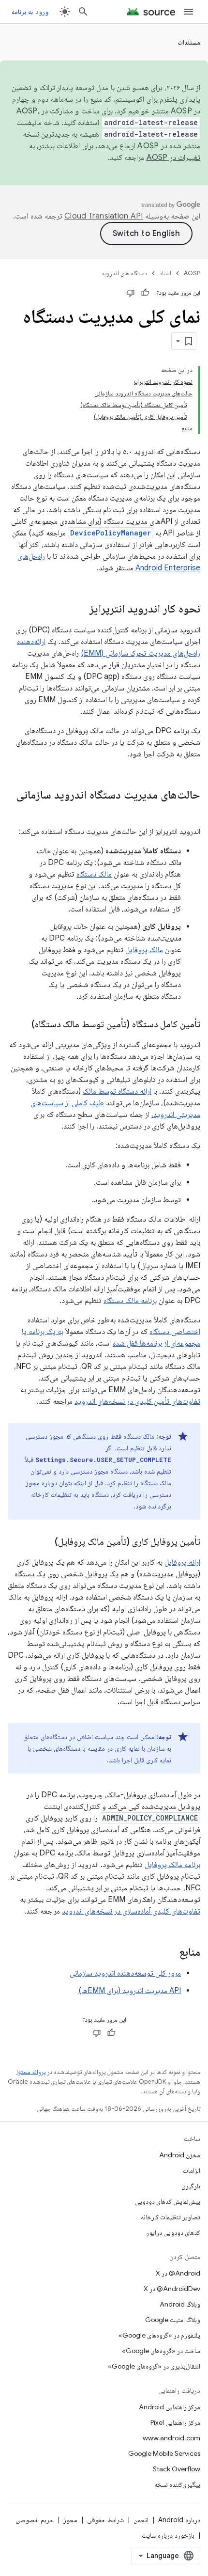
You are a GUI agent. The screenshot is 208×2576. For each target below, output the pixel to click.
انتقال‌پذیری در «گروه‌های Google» (154, 2366)
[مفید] (145, 293)
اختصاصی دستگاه (175, 1332)
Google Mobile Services (164, 2453)
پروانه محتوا (31, 2072)
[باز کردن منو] (189, 12)
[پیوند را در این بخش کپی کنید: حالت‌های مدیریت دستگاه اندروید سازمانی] (191, 811)
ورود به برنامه (30, 12)
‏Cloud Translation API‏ (104, 216)
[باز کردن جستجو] (83, 12)
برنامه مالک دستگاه (130, 1301)
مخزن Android (180, 2155)
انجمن (141, 2520)
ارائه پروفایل (182, 1562)
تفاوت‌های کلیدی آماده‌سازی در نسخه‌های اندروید (131, 1911)
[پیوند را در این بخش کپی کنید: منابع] (169, 1953)
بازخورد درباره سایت (168, 2535)
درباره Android (179, 2520)
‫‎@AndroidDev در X (172, 2289)
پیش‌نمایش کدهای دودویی (168, 2201)
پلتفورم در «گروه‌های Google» (159, 2335)
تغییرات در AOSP (174, 157)
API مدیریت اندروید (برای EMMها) (130, 1991)
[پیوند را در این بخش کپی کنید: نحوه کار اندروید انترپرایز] (80, 610)
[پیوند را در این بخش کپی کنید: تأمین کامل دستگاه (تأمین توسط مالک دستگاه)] (22, 1025)
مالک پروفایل (144, 950)
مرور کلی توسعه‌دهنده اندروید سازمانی (125, 1973)
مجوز (70, 2520)
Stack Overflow (177, 2469)
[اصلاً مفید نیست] (131, 293)
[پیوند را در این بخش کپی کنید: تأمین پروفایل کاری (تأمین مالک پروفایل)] (45, 1542)
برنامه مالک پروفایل (172, 1865)
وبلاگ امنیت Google (173, 2320)
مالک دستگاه (94, 874)
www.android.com (171, 2438)
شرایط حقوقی (105, 2520)
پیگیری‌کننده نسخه (177, 2484)
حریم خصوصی (35, 2520)
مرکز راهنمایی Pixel (175, 2422)
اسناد (165, 273)
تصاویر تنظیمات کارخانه (171, 2217)
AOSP (192, 273)
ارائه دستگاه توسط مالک (117, 1091)
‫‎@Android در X (178, 2273)
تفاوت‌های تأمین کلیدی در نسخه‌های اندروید (137, 1401)
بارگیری (191, 2186)
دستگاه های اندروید (124, 273)
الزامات (192, 2170)
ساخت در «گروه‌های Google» (161, 2351)
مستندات (189, 42)
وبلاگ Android (180, 2304)
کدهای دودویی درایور (173, 2232)
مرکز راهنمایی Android (170, 2407)
